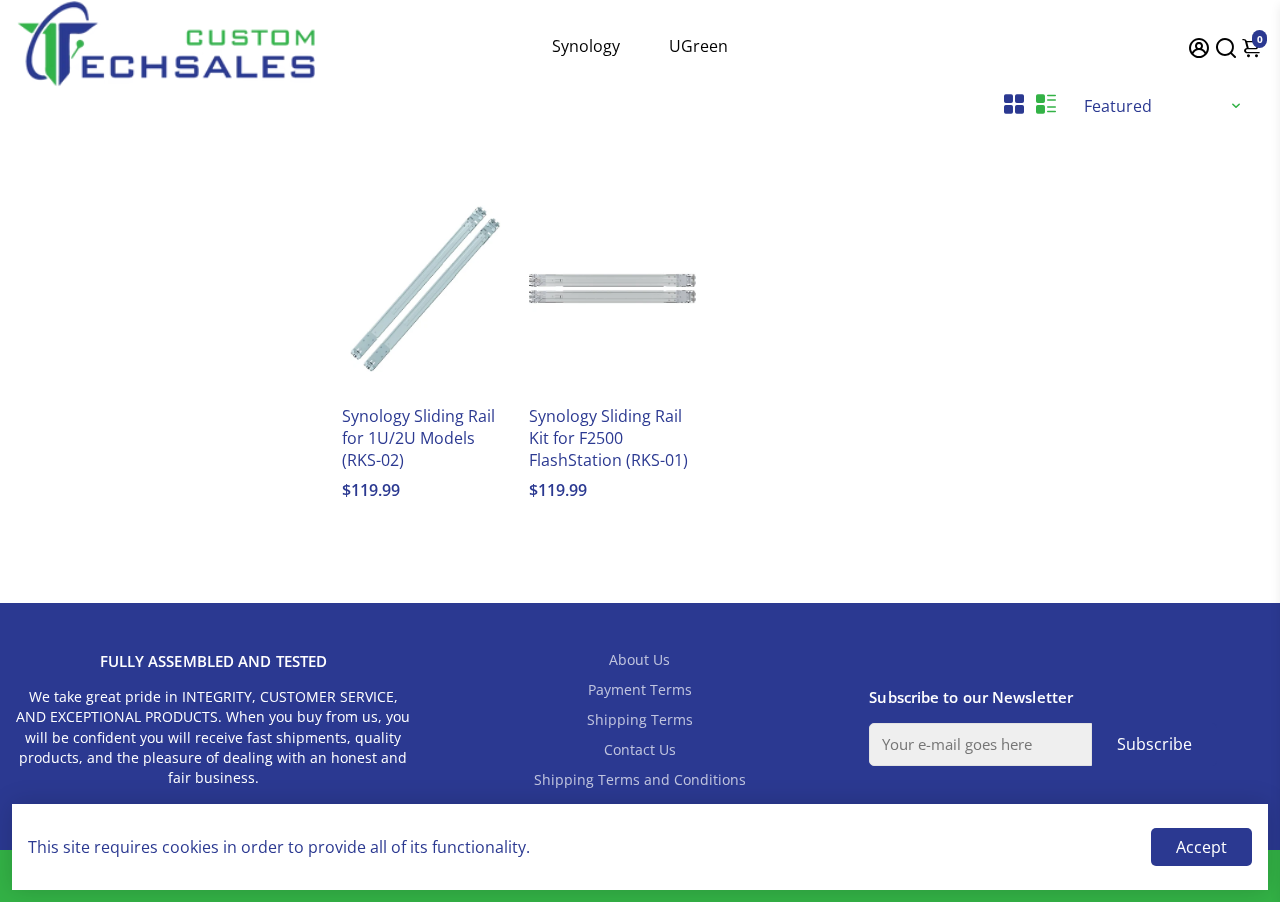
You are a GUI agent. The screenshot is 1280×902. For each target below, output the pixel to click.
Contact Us (640, 750)
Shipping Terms (640, 720)
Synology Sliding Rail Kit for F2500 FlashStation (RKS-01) (608, 438)
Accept (1201, 847)
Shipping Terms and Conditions (640, 780)
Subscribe (1154, 744)
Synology (586, 46)
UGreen (698, 46)
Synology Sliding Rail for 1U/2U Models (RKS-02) (418, 438)
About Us (639, 660)
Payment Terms (640, 690)
